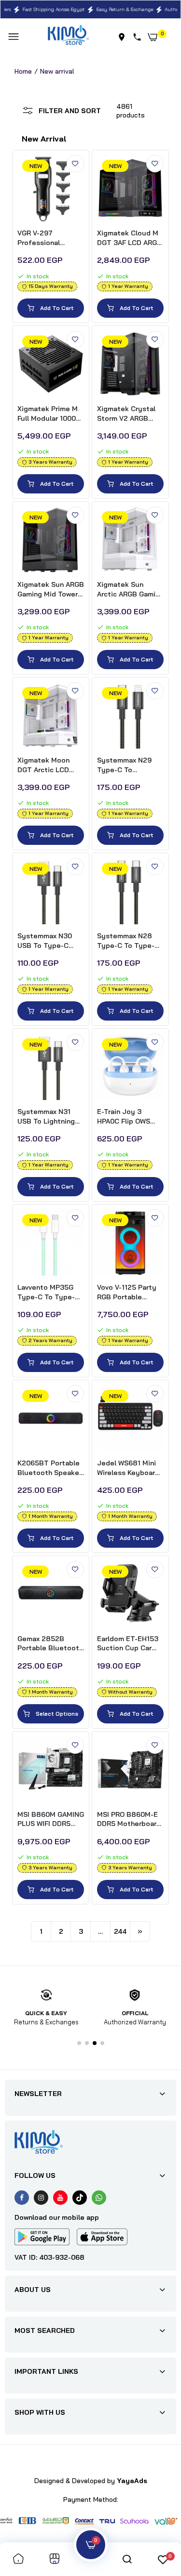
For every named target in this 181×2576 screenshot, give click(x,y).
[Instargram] (41, 2198)
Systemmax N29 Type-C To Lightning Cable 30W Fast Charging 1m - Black (128, 765)
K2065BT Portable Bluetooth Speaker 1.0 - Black (49, 1468)
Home (23, 71)
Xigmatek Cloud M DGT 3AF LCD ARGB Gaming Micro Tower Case (130, 238)
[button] (79, 2043)
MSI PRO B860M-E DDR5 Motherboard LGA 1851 (129, 1819)
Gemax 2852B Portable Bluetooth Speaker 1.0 (50, 1644)
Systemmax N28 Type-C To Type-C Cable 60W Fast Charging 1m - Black (130, 941)
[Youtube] (60, 2198)
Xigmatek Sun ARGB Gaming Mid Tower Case (51, 589)
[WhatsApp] (99, 2198)
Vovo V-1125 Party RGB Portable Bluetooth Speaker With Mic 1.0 (129, 1292)
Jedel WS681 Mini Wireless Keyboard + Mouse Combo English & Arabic (128, 1468)
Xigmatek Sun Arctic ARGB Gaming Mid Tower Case (130, 589)
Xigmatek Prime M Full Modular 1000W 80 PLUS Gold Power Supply (49, 414)
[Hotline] (139, 37)
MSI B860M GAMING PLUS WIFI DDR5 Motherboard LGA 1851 (51, 1819)
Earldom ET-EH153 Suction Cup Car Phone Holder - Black (128, 1644)
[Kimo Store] (68, 37)
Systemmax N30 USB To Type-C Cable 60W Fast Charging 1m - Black (50, 941)
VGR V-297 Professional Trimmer (39, 238)
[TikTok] (80, 2198)
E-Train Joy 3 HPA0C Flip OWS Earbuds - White (124, 1117)
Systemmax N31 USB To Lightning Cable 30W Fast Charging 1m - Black (50, 1117)
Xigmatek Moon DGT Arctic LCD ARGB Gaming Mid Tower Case (47, 765)
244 (120, 1931)
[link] (75, 164)
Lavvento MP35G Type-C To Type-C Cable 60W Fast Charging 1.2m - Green (49, 1292)
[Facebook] (22, 2198)
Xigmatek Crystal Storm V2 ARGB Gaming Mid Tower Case (127, 414)
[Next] (140, 1931)
